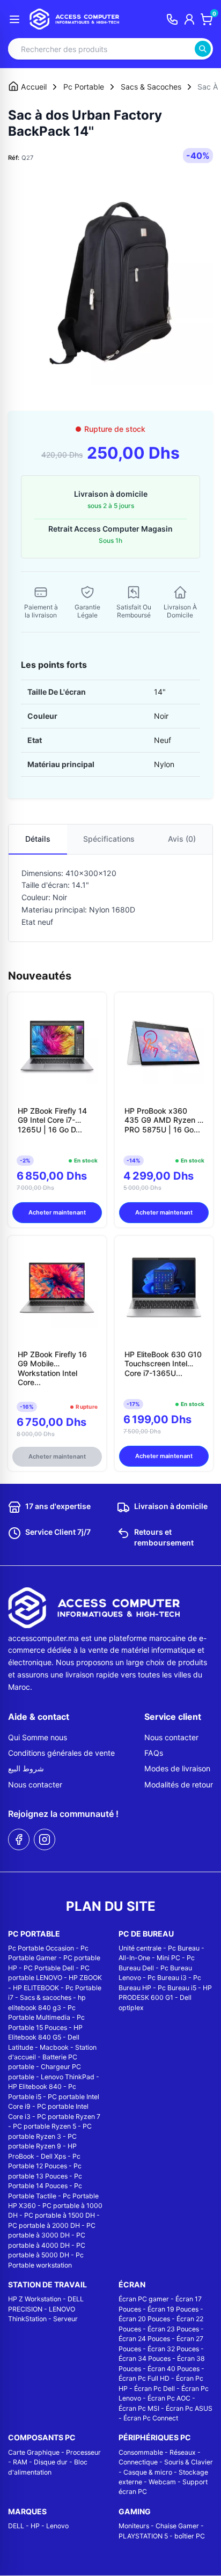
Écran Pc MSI (139, 2408)
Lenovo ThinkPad (68, 2077)
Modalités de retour (179, 1784)
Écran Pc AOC (169, 2398)
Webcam (162, 2482)
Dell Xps (53, 2156)
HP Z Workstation (35, 2299)
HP (35, 2526)
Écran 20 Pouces (144, 2319)
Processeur (83, 2452)
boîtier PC (190, 2536)
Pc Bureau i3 (167, 1978)
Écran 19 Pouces (173, 2309)
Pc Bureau (184, 1948)
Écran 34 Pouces (145, 2358)
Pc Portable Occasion (41, 1948)
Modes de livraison (177, 1768)
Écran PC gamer (144, 2299)
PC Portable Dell (49, 1968)
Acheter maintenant (57, 1212)
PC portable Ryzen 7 (69, 2117)
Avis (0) (182, 839)
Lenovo (57, 2526)
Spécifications (109, 839)
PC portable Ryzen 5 (45, 2126)
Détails (38, 839)
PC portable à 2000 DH (44, 2225)
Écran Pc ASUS (189, 2408)
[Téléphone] (172, 19)
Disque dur (51, 2462)
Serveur (65, 2319)
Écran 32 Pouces (173, 2349)
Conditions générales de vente (61, 1753)
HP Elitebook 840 (35, 2086)
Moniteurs (134, 2526)
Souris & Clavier (189, 2462)
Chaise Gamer (177, 2526)
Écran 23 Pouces (173, 2329)
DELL (16, 2526)
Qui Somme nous (38, 1737)
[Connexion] (189, 19)
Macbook (54, 2047)
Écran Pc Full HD (144, 2378)
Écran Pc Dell (154, 2389)
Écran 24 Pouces (144, 2339)
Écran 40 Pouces (174, 2369)
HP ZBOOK (85, 1978)
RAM (20, 2462)
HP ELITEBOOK (36, 1988)
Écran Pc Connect (151, 2418)
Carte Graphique (34, 2452)
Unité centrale (140, 1948)
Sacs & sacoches (46, 1997)
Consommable (141, 2452)
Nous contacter (35, 1784)
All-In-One (134, 1958)
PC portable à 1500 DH (60, 2215)
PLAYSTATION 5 (143, 2536)
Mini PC (168, 1958)
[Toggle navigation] (14, 19)
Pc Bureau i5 (177, 1988)
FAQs (154, 1753)
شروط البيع (26, 1768)
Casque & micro (148, 2472)
